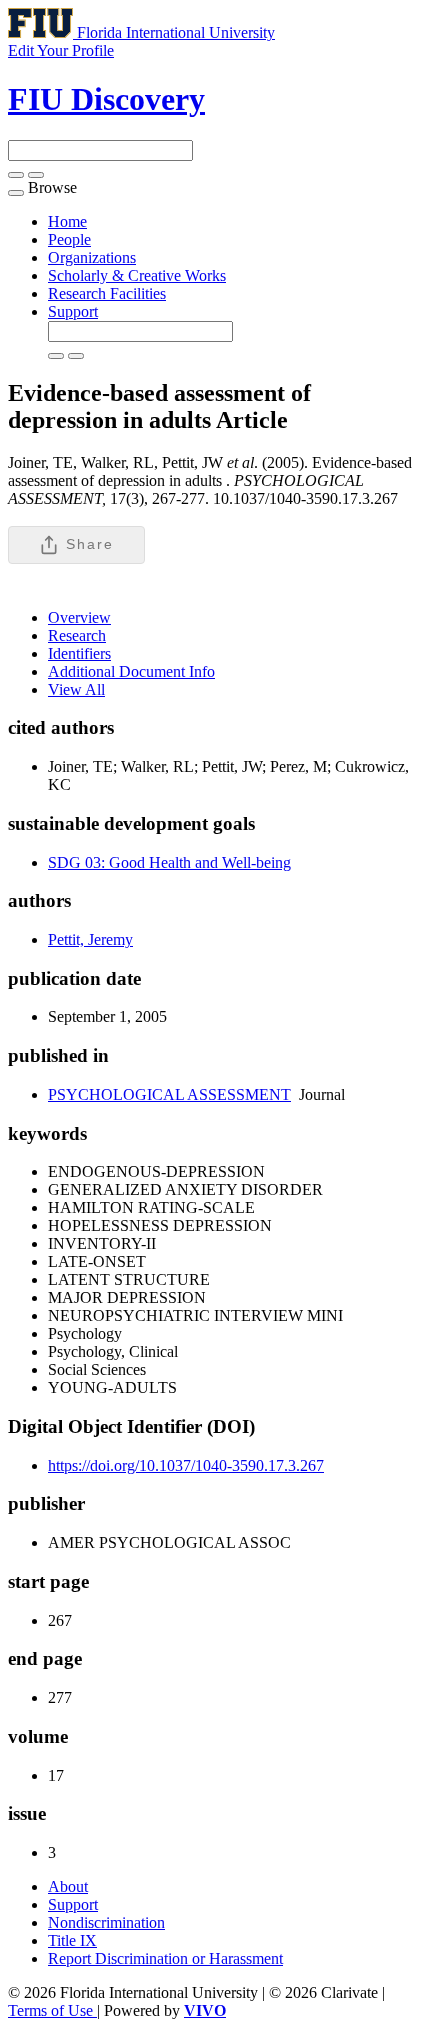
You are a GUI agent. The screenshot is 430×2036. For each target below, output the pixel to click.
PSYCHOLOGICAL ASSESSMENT (169, 1094)
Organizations (92, 257)
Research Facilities (107, 293)
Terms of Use (52, 2010)
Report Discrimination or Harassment (165, 1958)
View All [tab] (76, 689)
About (68, 1886)
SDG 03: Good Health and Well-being (169, 862)
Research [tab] (77, 635)
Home (67, 221)
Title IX (72, 1940)
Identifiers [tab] (79, 653)
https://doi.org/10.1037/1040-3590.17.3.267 (186, 1465)
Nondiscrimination (106, 1922)
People (69, 239)
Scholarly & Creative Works (137, 275)
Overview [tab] (79, 617)
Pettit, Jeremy (90, 939)
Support (73, 311)
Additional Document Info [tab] (131, 671)
